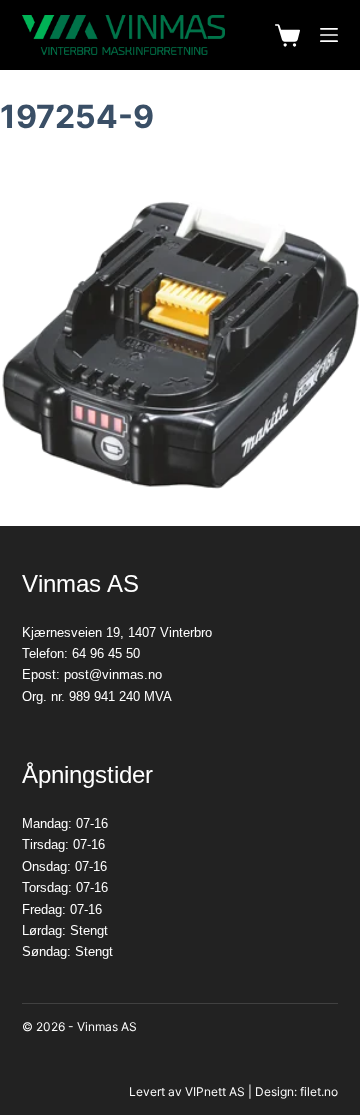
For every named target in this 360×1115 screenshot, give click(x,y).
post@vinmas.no (113, 674)
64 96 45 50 (106, 653)
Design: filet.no (296, 1091)
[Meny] (329, 35)
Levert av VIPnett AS (187, 1091)
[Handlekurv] (287, 35)
